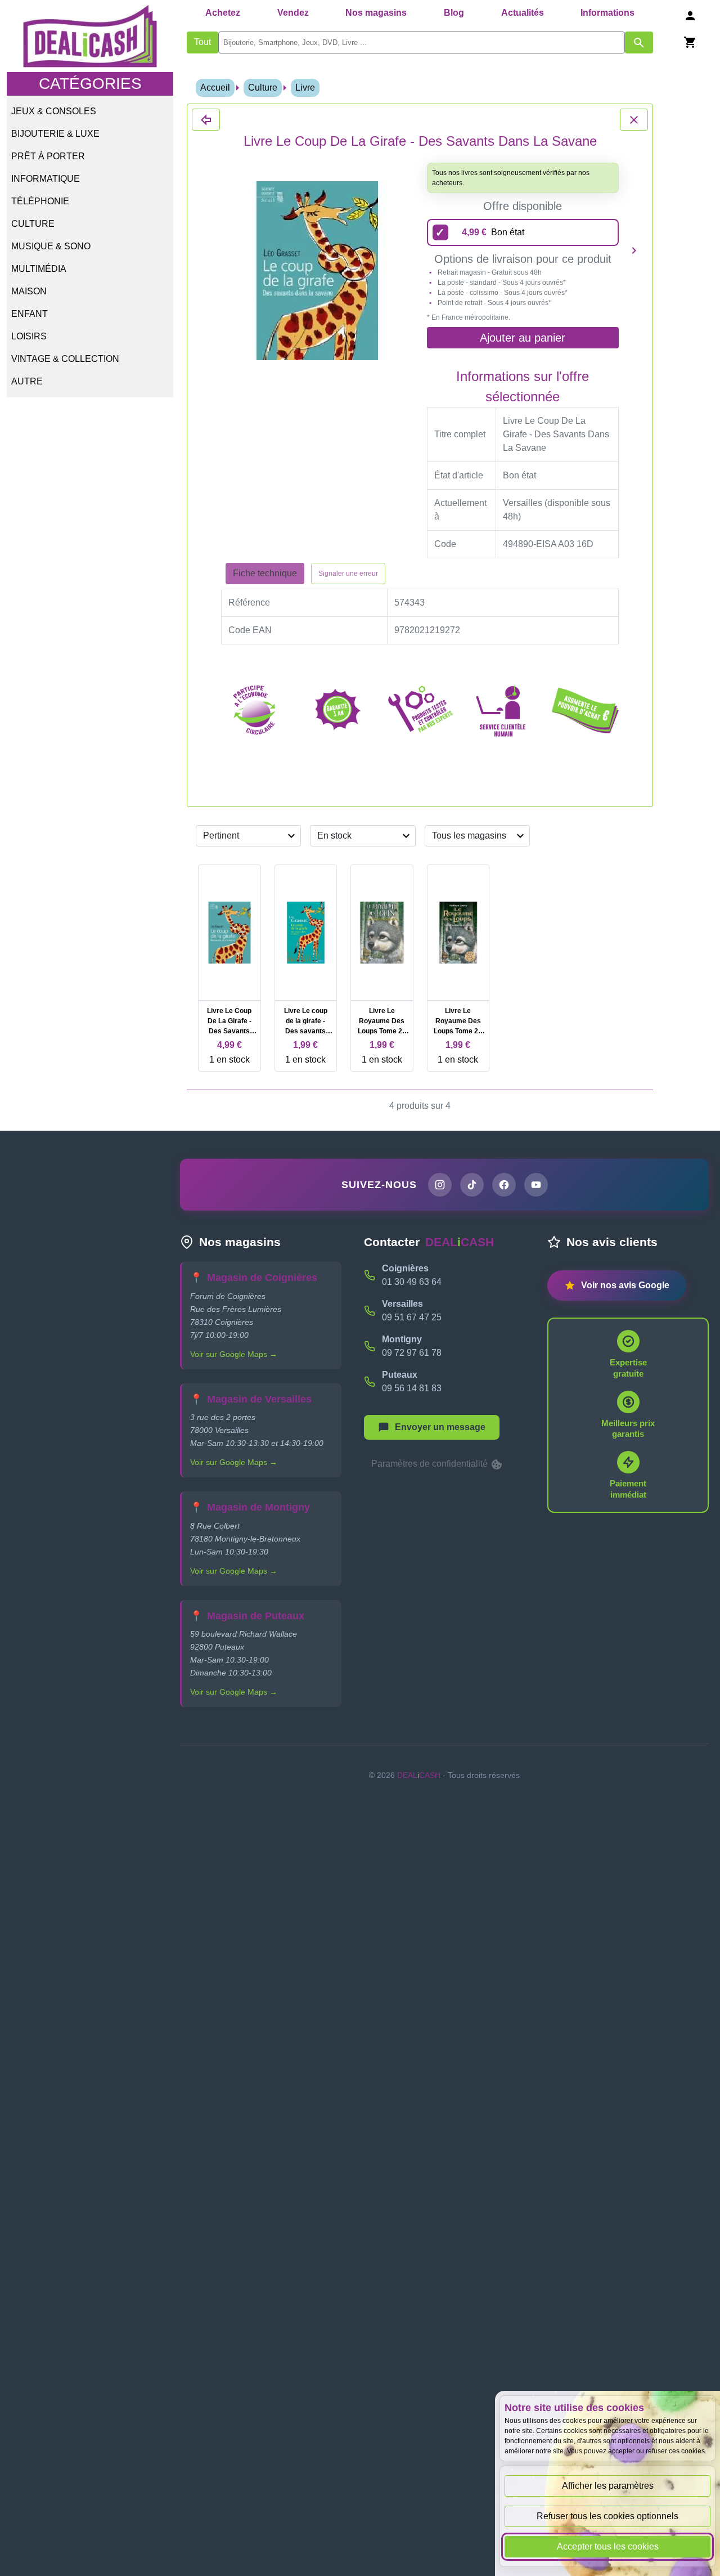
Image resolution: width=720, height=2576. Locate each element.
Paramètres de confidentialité (431, 1464)
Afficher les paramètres (608, 2486)
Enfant (30, 314)
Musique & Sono (51, 246)
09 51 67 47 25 (412, 1317)
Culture (33, 224)
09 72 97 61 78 (412, 1353)
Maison (29, 291)
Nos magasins (376, 13)
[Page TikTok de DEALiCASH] (472, 1185)
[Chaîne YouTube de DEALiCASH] (536, 1185)
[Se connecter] (690, 15)
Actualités (523, 13)
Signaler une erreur (348, 574)
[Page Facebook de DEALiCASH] (504, 1185)
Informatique (46, 179)
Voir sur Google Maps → (234, 1354)
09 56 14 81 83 (412, 1388)
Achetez (223, 13)
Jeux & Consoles (54, 111)
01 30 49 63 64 (412, 1282)
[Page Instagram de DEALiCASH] (440, 1185)
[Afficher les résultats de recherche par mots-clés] (639, 42)
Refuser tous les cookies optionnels (607, 2516)
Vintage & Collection (65, 359)
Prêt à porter (48, 156)
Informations (607, 13)
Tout (202, 42)
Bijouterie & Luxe (55, 134)
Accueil (215, 88)
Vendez (293, 13)
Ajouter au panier (523, 338)
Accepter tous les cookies (608, 2546)
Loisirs (29, 336)
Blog (454, 13)
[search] (422, 42)
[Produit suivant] (634, 250)
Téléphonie (40, 201)
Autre (27, 381)
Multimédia (39, 269)
